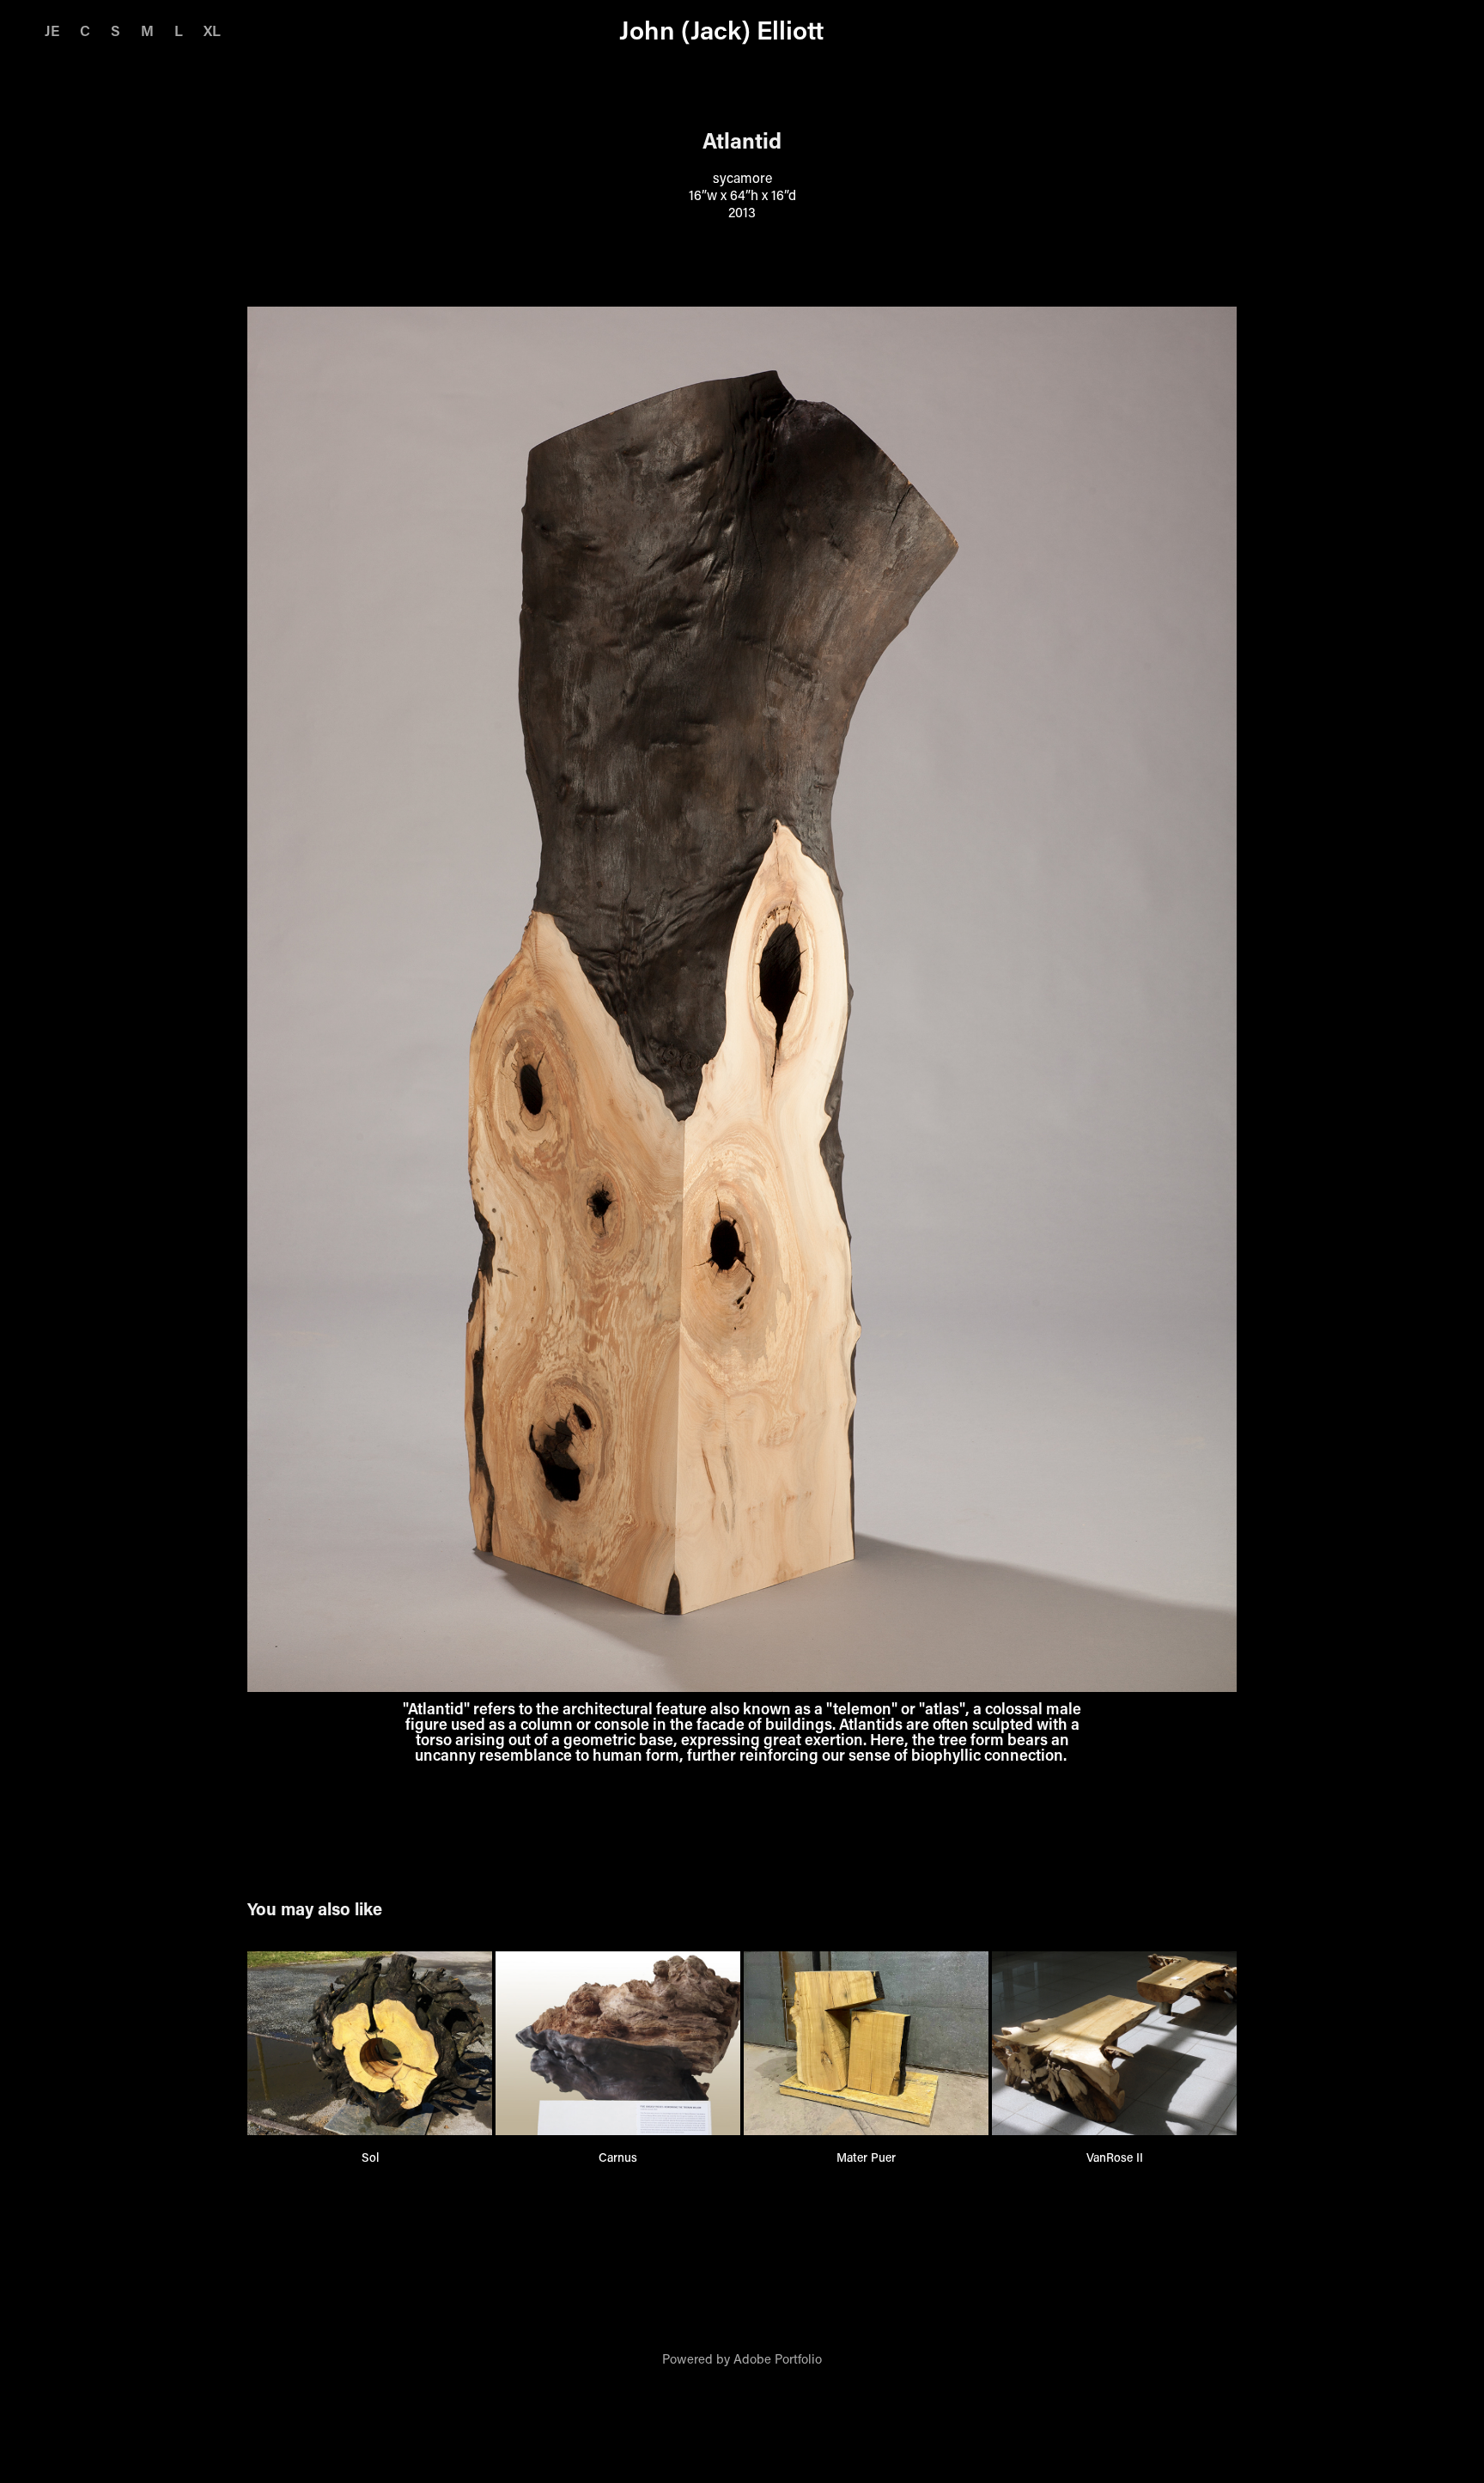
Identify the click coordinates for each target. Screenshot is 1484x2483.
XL (212, 30)
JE (52, 30)
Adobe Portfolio (778, 2358)
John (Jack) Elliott (721, 30)
